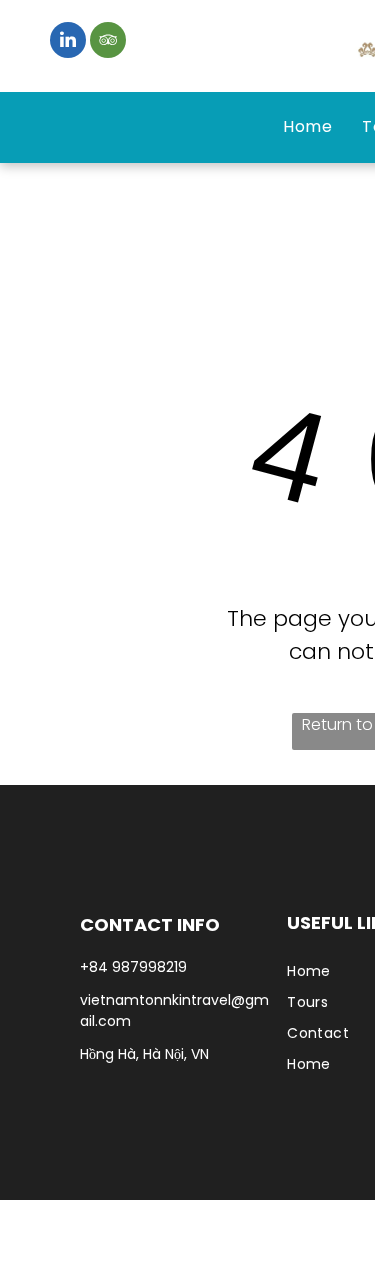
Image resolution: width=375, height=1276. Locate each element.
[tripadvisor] (108, 42)
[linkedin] (68, 42)
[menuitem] (307, 127)
